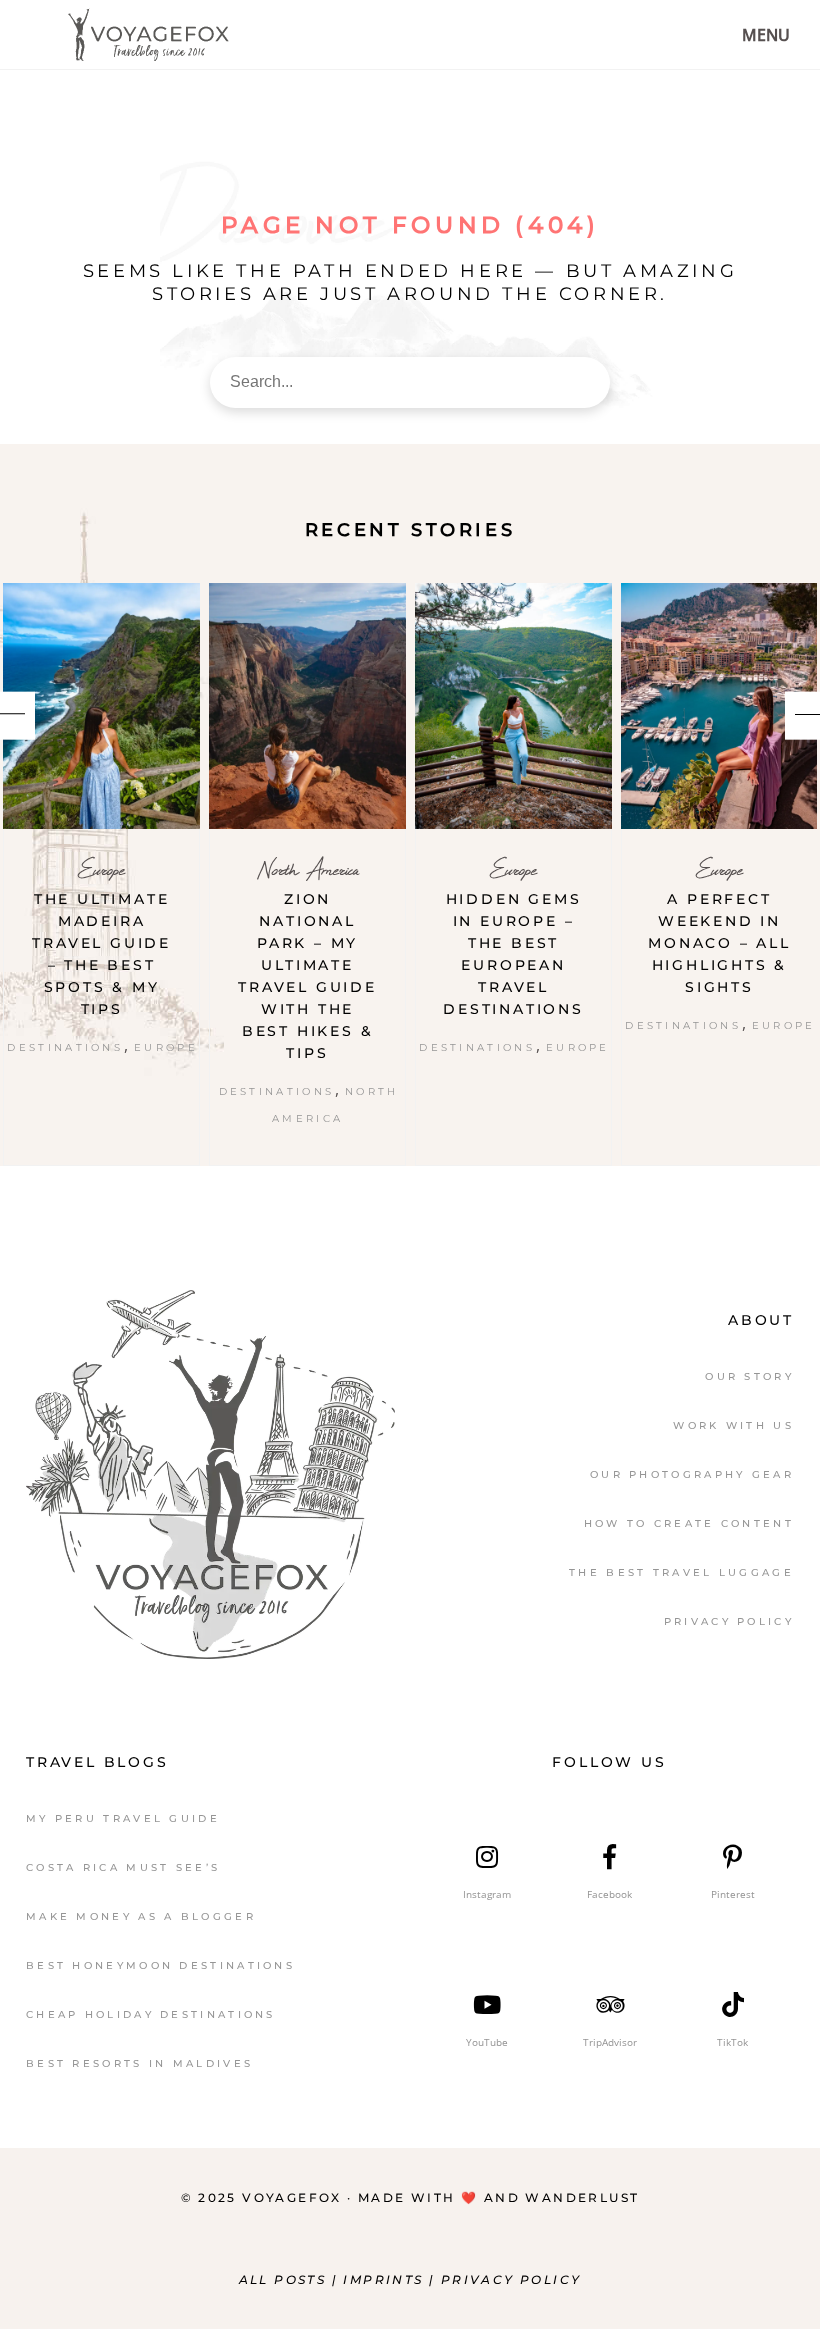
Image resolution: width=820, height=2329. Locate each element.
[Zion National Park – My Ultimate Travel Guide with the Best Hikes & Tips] (307, 706)
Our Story (749, 1376)
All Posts (283, 2279)
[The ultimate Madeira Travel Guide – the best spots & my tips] (101, 706)
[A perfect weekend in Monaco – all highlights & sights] (719, 706)
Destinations (65, 1047)
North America (308, 869)
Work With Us (733, 1425)
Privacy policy (511, 2279)
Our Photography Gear (692, 1474)
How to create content (689, 1523)
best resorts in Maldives (139, 2063)
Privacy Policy (729, 1621)
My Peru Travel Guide (123, 1818)
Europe (101, 869)
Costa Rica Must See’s (123, 1867)
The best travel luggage (681, 1572)
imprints (386, 2279)
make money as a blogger (141, 1916)
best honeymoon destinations (160, 1965)
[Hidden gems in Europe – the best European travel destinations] (513, 706)
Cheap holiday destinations (151, 2014)
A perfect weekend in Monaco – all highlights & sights (719, 943)
